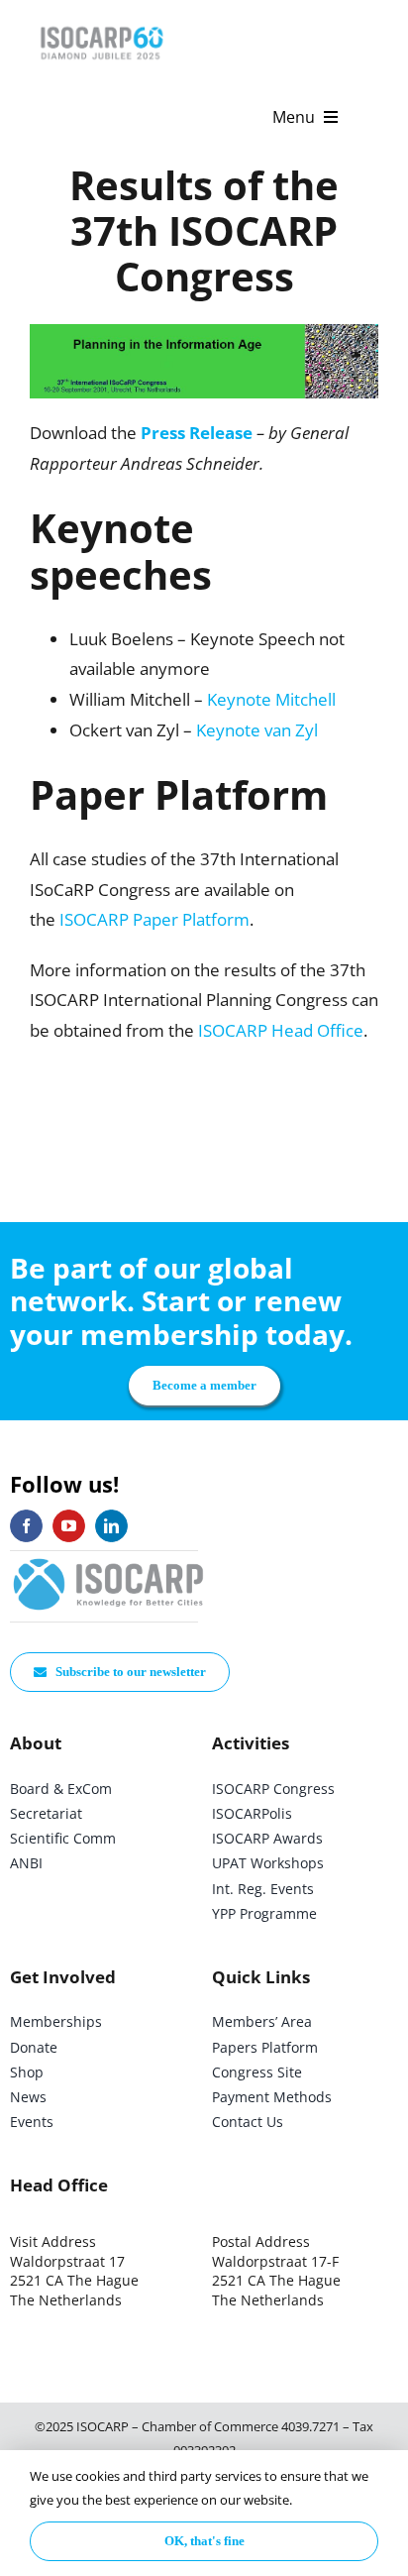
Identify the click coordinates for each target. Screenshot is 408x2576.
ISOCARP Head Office (281, 1030)
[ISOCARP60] (102, 23)
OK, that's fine (204, 2541)
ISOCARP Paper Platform (154, 919)
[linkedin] (111, 1526)
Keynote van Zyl (257, 730)
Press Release (197, 433)
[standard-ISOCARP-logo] (109, 1560)
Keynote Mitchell (271, 699)
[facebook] (26, 1526)
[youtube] (69, 1526)
